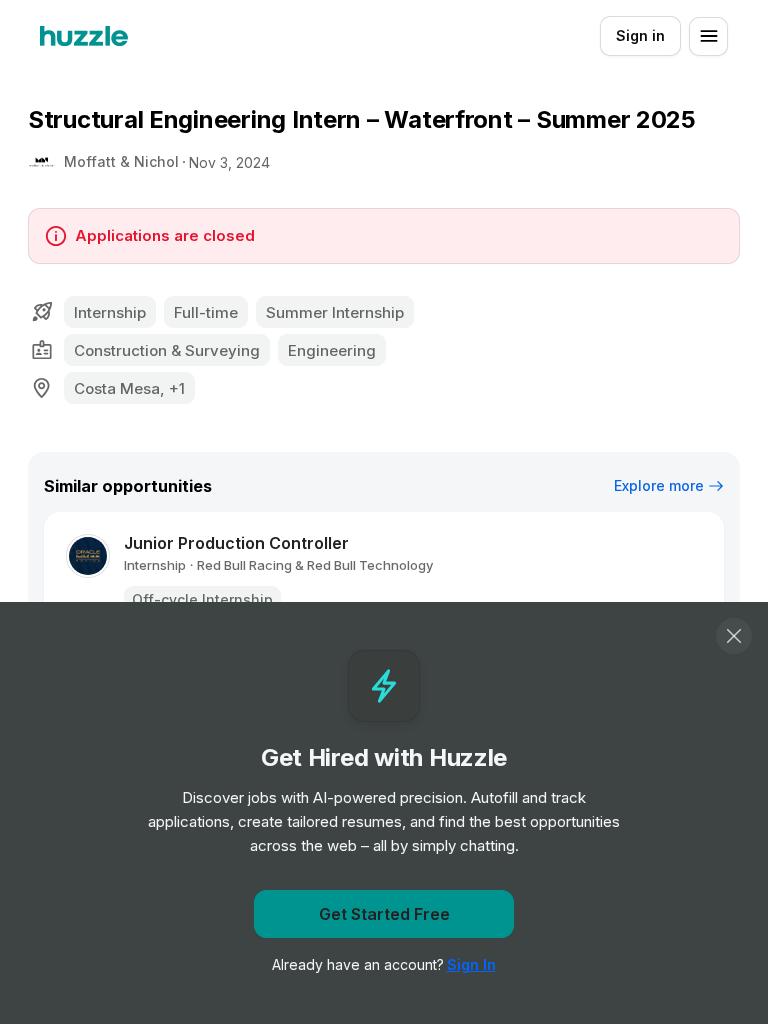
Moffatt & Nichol (121, 161)
